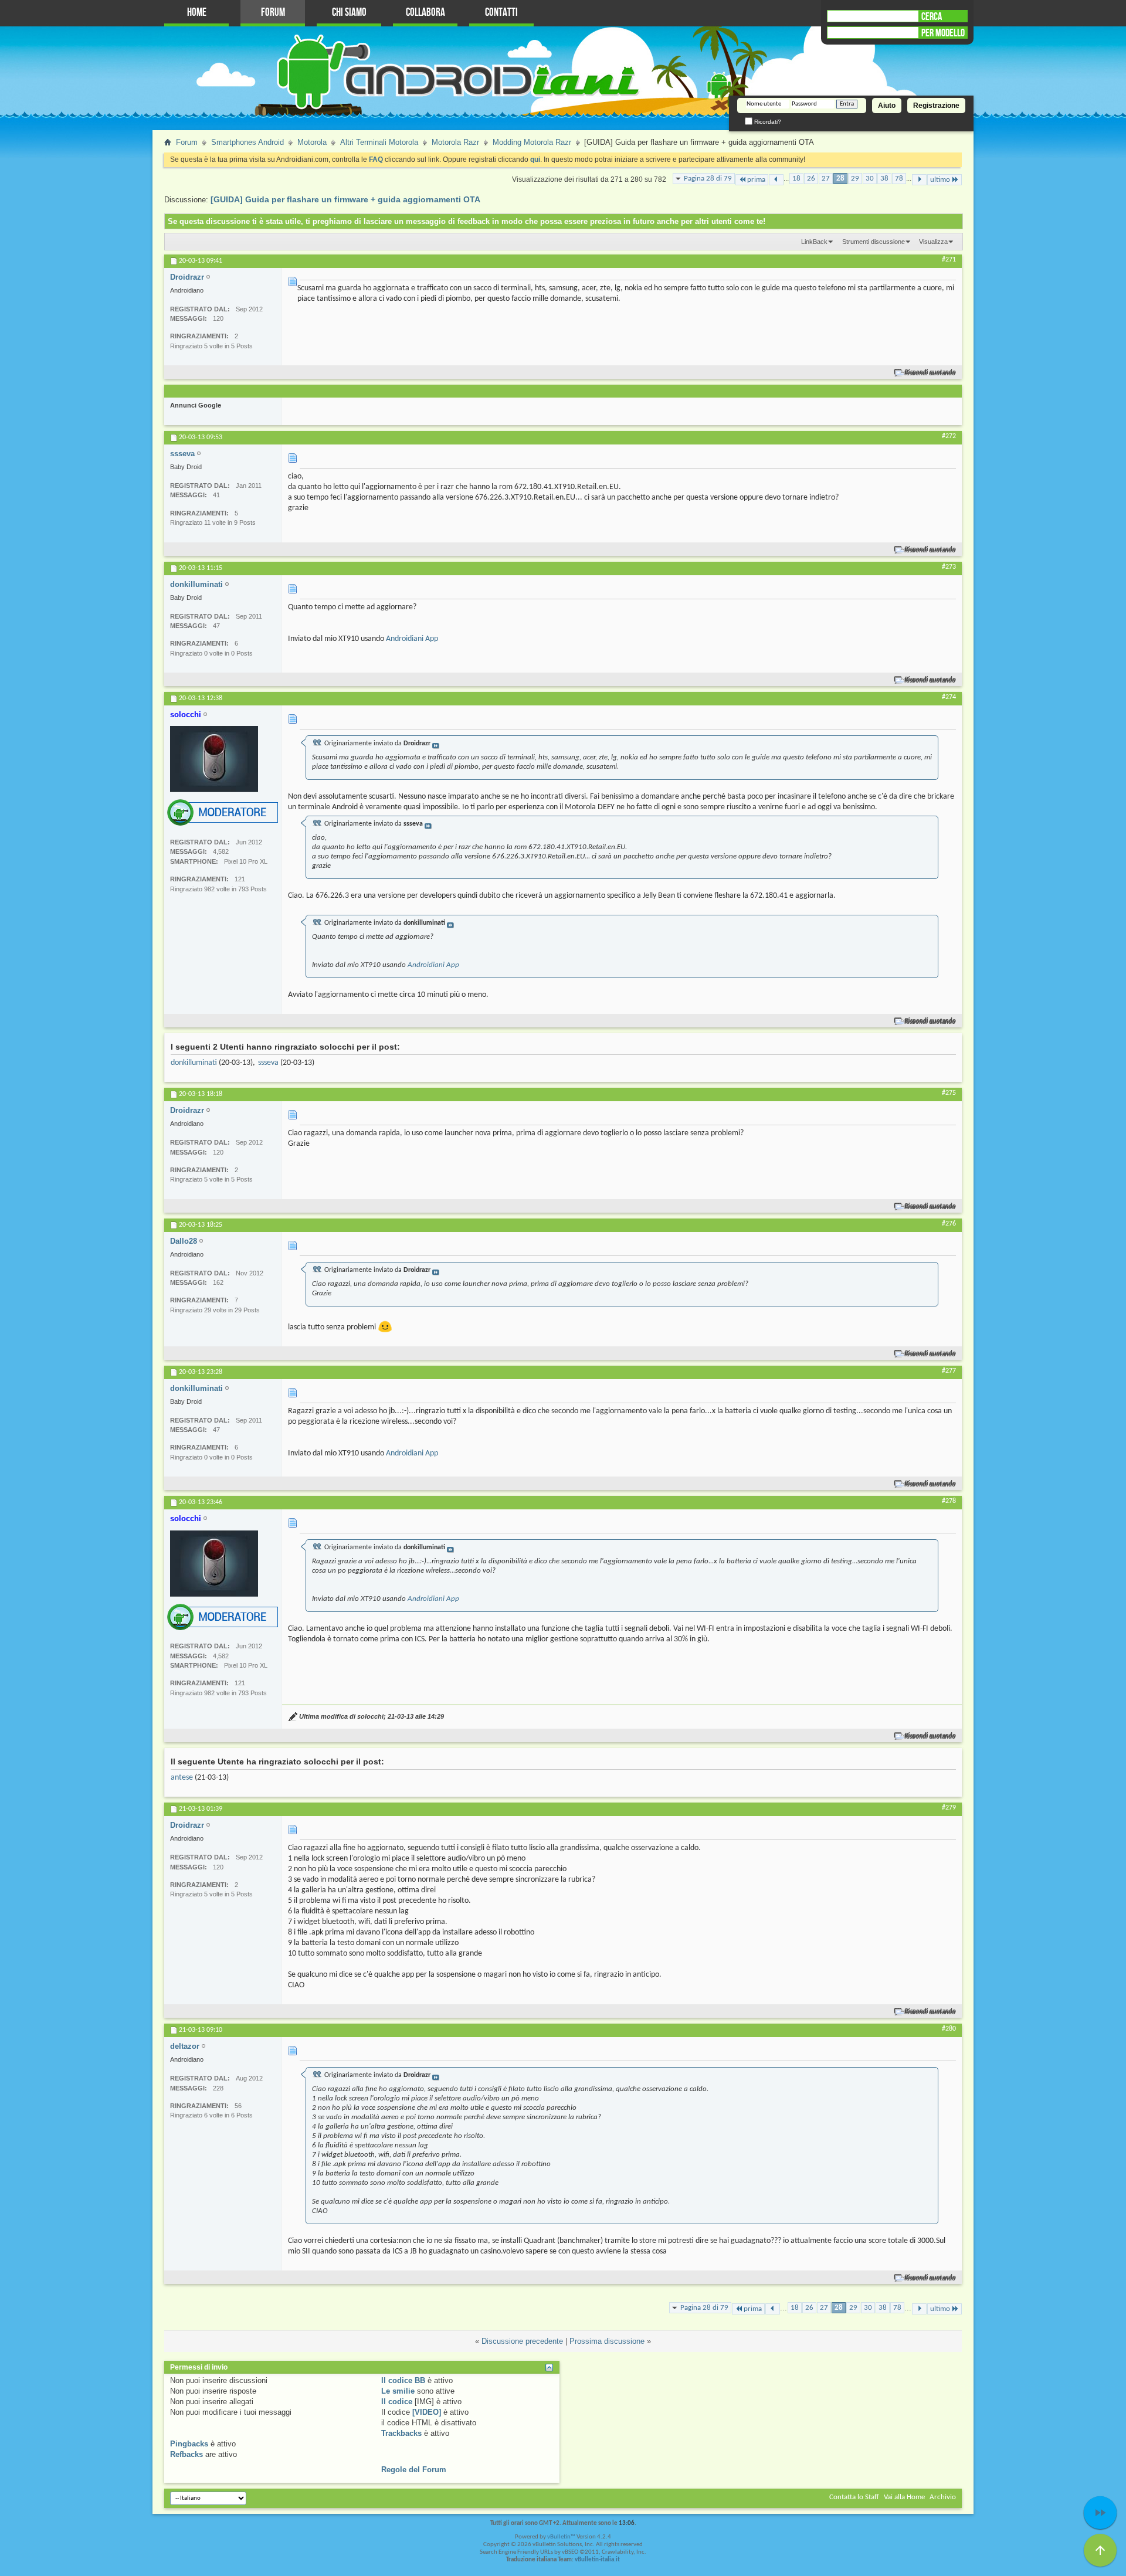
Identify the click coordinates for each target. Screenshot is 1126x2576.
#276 (949, 1224)
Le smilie (398, 2391)
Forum (273, 13)
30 (870, 179)
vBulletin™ (561, 2537)
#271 (949, 260)
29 (855, 179)
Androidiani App (412, 639)
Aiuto (887, 106)
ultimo (940, 180)
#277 (949, 1371)
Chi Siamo (349, 13)
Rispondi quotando (930, 373)
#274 (949, 697)
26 (811, 179)
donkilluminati (194, 1063)
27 (826, 179)
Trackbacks (401, 2433)
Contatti (501, 13)
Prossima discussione (607, 2341)
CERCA (932, 16)
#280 (949, 2029)
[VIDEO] (427, 2412)
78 (899, 179)
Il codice (397, 2402)
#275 (949, 1093)
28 (840, 179)
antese (182, 1778)
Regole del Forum (414, 2470)
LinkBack (814, 242)
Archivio (943, 2497)
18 (796, 179)
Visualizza (933, 242)
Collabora (425, 13)
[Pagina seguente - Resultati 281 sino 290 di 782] (919, 180)
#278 (949, 1501)
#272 (949, 436)
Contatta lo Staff (854, 2497)
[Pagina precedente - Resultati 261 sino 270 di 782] (776, 180)
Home (197, 13)
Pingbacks (189, 2444)
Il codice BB (403, 2380)
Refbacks (186, 2454)
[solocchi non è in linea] (214, 759)
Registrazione (936, 106)
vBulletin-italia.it (597, 2560)
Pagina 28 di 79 (708, 179)
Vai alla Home (904, 2497)
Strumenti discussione (874, 242)
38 (884, 179)
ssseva (268, 1063)
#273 (949, 567)
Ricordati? (767, 122)
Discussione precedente (522, 2341)
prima (756, 180)
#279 (949, 1808)
